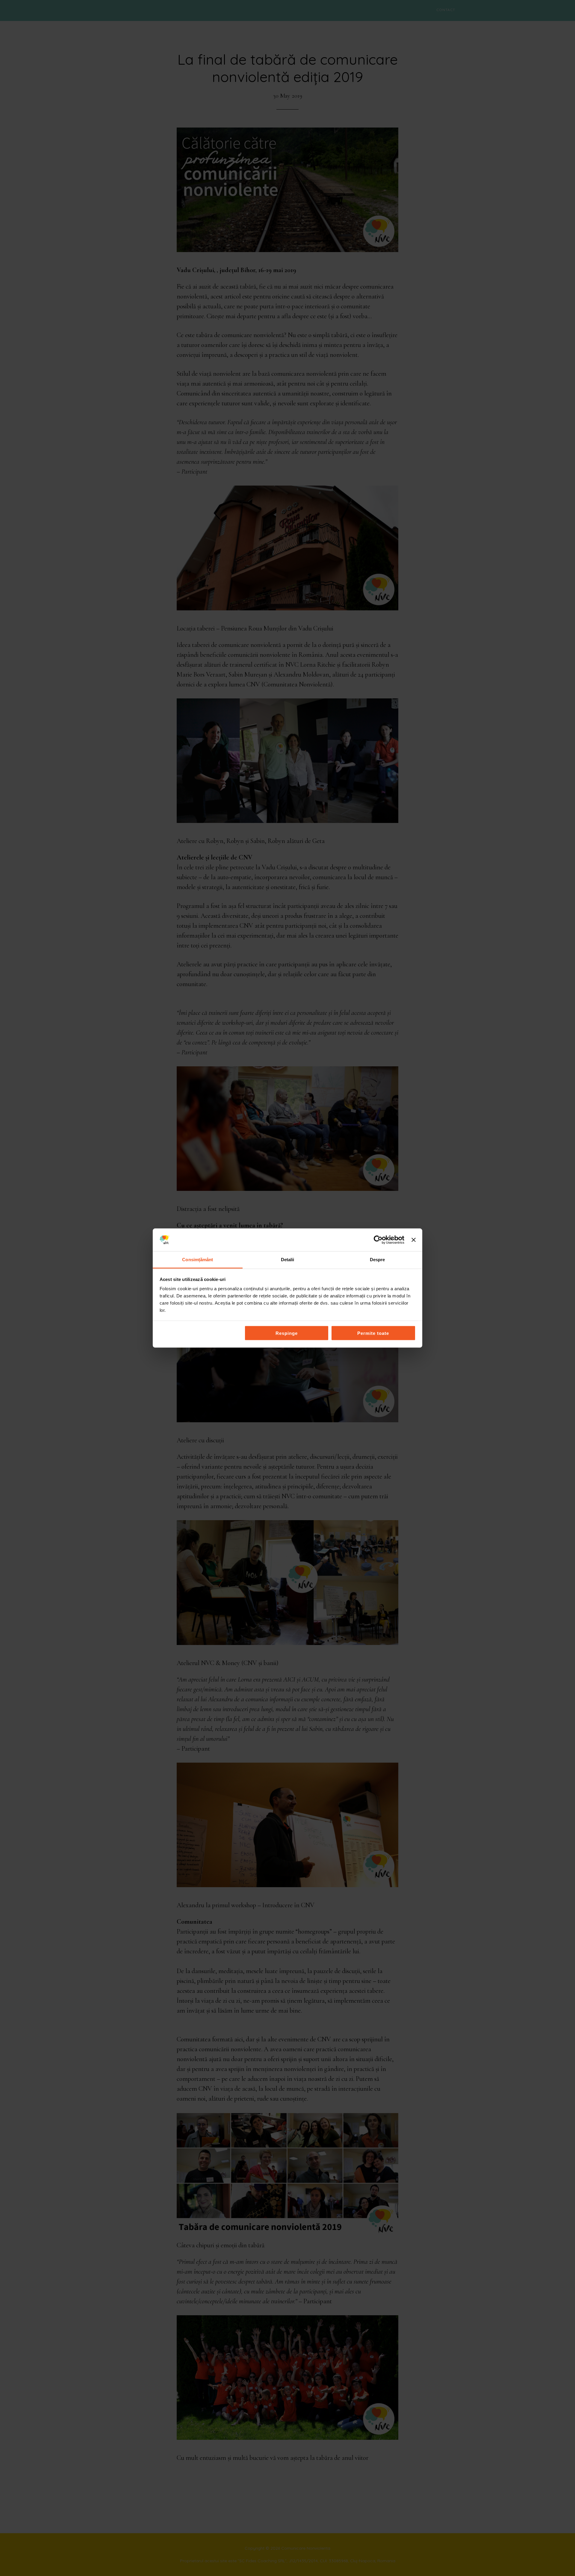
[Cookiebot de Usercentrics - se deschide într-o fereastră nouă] (378, 1240)
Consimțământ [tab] (198, 1260)
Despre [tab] (377, 1260)
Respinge (287, 1333)
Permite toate (373, 1333)
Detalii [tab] (288, 1260)
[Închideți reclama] (414, 1240)
